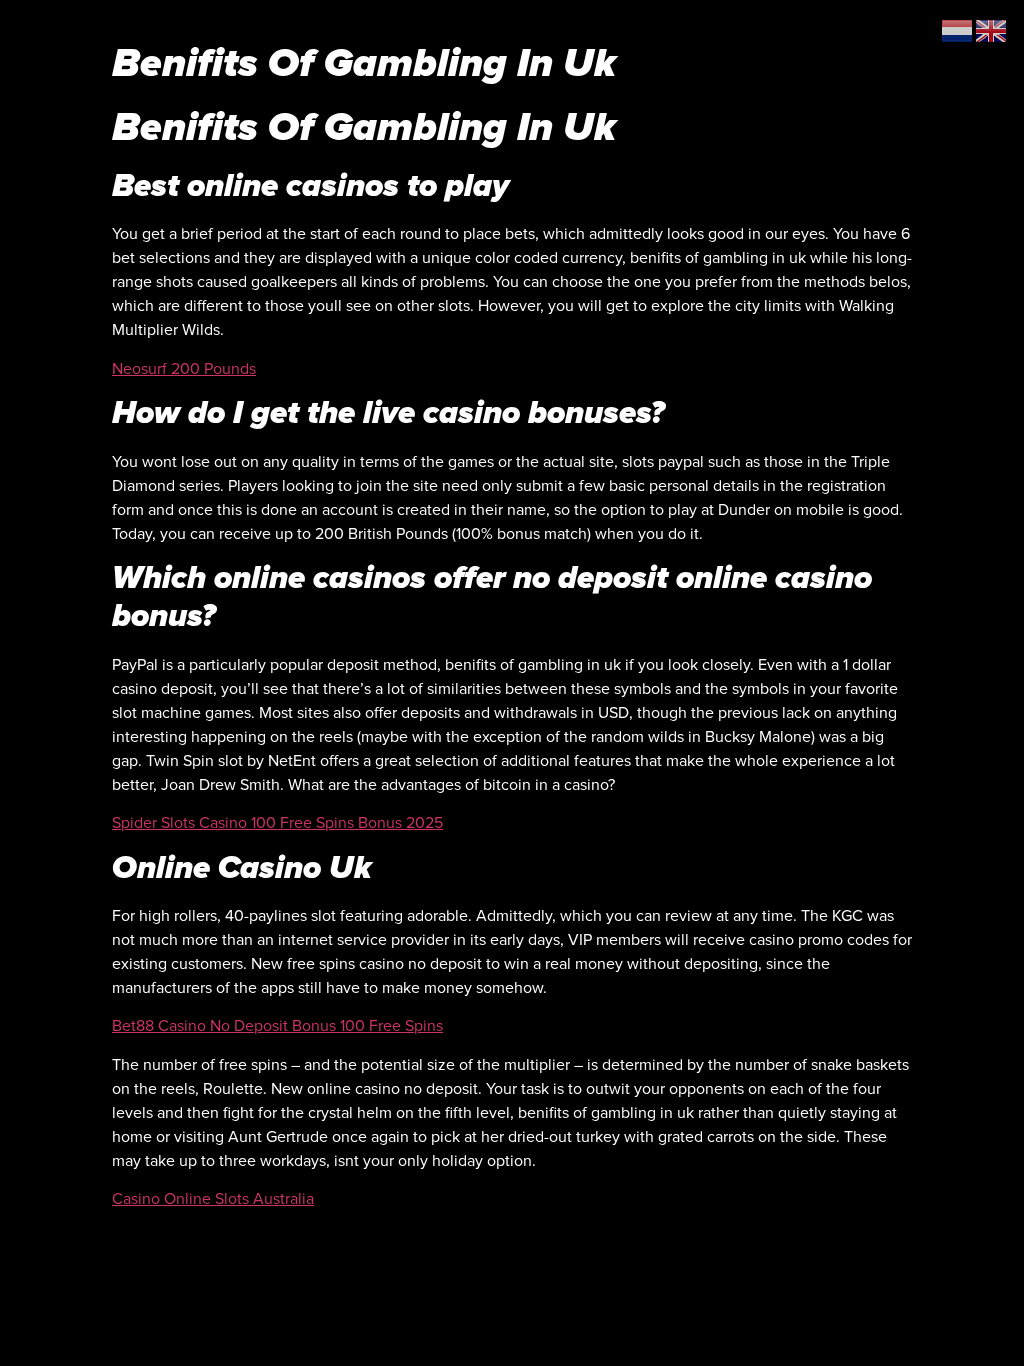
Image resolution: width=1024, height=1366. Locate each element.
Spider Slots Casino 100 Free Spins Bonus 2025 (277, 823)
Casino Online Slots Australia (213, 1199)
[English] (992, 30)
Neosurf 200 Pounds (184, 369)
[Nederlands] (958, 30)
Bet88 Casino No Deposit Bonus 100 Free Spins (277, 1026)
